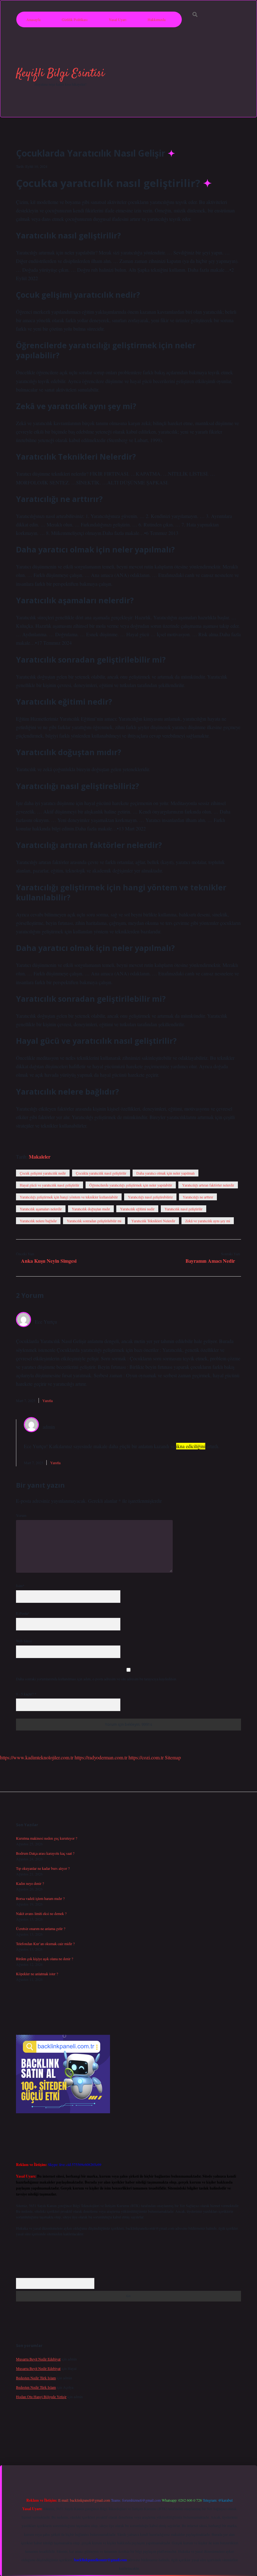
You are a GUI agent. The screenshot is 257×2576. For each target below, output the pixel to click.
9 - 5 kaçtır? (26, 1694)
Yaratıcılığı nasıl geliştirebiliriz (150, 1197)
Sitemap (173, 1757)
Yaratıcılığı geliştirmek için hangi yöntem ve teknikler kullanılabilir (69, 1197)
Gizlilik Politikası (75, 19)
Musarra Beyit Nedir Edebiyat (38, 2359)
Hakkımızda (157, 19)
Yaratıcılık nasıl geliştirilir (184, 1209)
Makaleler (40, 1157)
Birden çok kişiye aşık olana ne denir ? (45, 1959)
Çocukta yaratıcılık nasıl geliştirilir (101, 1173)
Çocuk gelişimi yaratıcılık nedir (43, 1173)
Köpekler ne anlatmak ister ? (37, 1974)
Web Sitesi (24, 1641)
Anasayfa (33, 19)
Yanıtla (47, 1400)
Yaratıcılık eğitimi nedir (137, 1209)
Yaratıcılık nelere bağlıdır (38, 1221)
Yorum (21, 1515)
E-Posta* (23, 1613)
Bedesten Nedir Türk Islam (36, 2378)
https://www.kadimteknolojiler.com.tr (37, 1757)
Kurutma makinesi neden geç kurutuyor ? (47, 1838)
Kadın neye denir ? (30, 1883)
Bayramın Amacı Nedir (210, 1261)
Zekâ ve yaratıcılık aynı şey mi (208, 1221)
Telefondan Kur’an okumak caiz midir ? (45, 1944)
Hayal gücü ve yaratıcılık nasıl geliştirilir (50, 1185)
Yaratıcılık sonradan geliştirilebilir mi (94, 1221)
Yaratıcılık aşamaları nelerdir (41, 1209)
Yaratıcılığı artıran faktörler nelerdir (208, 1185)
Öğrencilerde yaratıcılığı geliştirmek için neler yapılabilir (131, 1185)
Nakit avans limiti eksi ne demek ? (41, 1913)
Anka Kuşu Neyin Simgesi (49, 1261)
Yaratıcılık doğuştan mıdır (91, 1209)
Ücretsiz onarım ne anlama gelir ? (41, 1928)
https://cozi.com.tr (146, 1757)
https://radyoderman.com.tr (101, 1757)
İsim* (20, 1586)
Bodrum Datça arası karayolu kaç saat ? (45, 1853)
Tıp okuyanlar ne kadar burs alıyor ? (43, 1868)
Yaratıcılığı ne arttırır (198, 1197)
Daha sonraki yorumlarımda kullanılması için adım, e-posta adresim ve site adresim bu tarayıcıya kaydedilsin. (97, 1679)
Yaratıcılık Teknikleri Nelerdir (153, 1221)
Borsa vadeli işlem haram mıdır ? (40, 1898)
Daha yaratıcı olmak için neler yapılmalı (165, 1173)
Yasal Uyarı (118, 19)
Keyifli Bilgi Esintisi (60, 74)
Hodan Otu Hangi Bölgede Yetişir (41, 2397)
